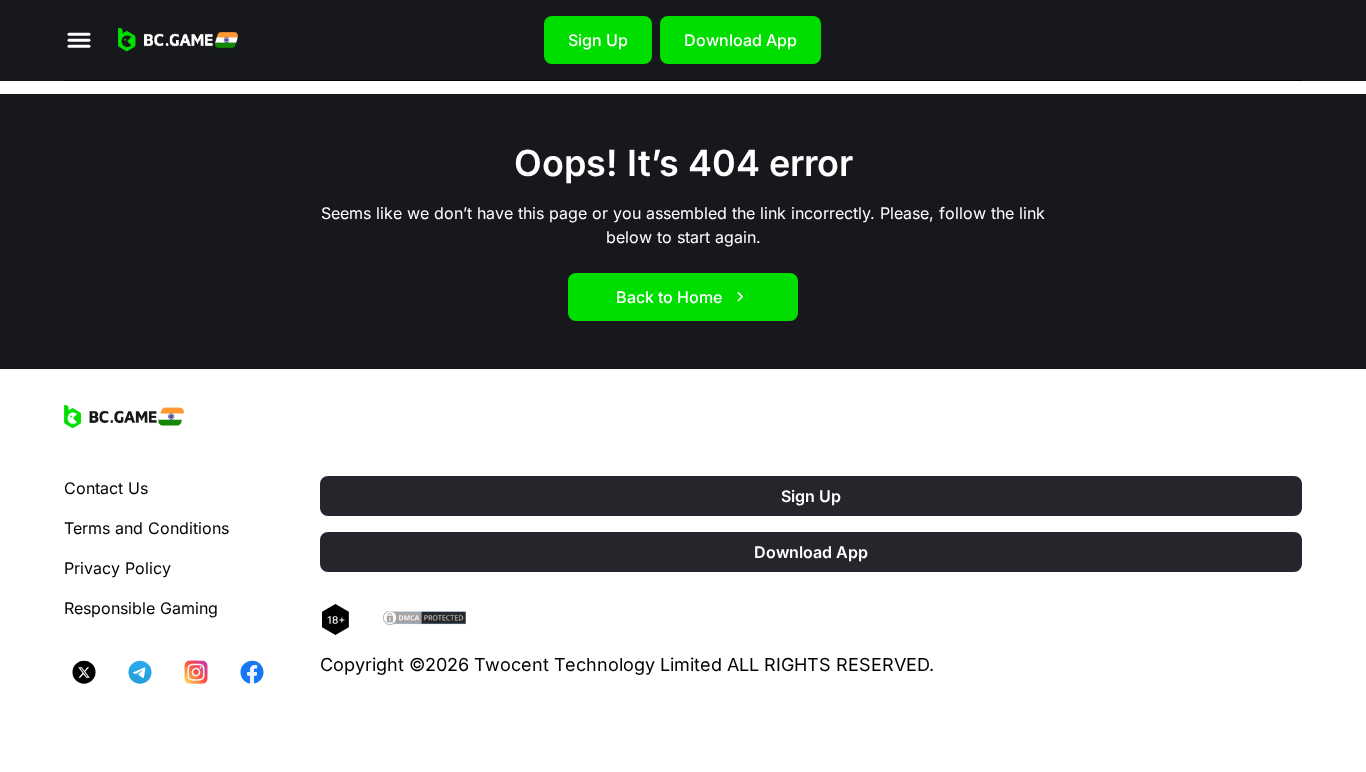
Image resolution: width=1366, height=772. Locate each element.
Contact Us (106, 488)
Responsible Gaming (141, 608)
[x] (84, 672)
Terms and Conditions (146, 528)
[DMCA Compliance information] (425, 620)
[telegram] (140, 672)
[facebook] (252, 672)
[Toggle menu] (79, 40)
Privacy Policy (117, 568)
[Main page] (178, 40)
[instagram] (196, 672)
